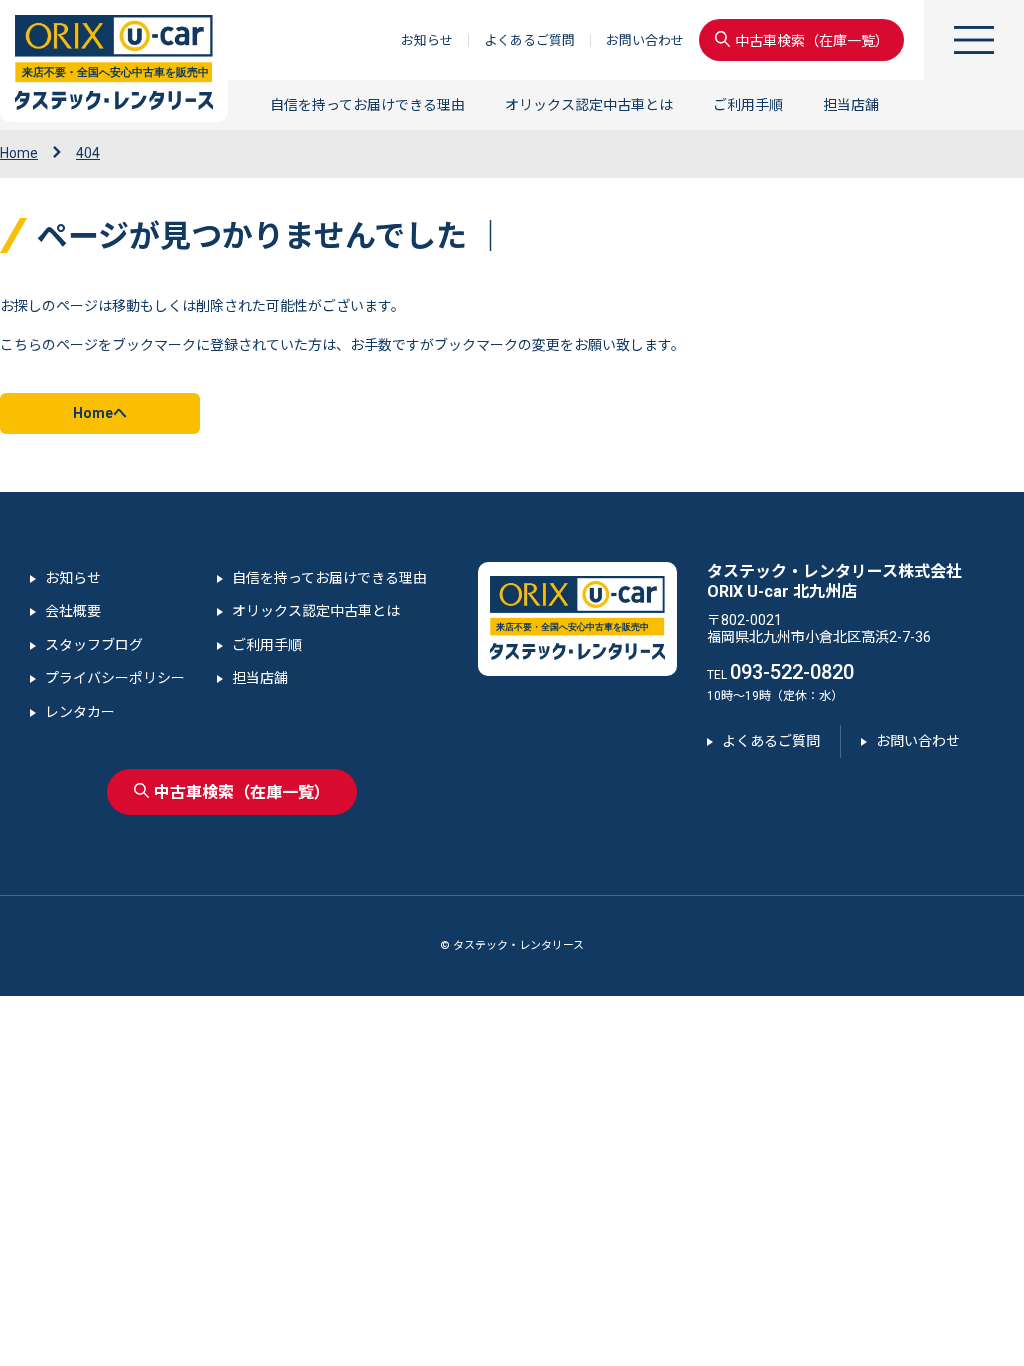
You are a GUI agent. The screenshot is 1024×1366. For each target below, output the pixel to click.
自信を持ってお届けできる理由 (367, 105)
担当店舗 (851, 105)
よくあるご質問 (529, 40)
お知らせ (427, 40)
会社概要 (73, 611)
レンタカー (80, 712)
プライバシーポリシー (115, 678)
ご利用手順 (748, 105)
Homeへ (100, 413)
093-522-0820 (792, 672)
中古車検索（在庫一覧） (812, 42)
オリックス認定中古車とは (589, 105)
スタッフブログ (94, 645)
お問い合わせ (645, 40)
